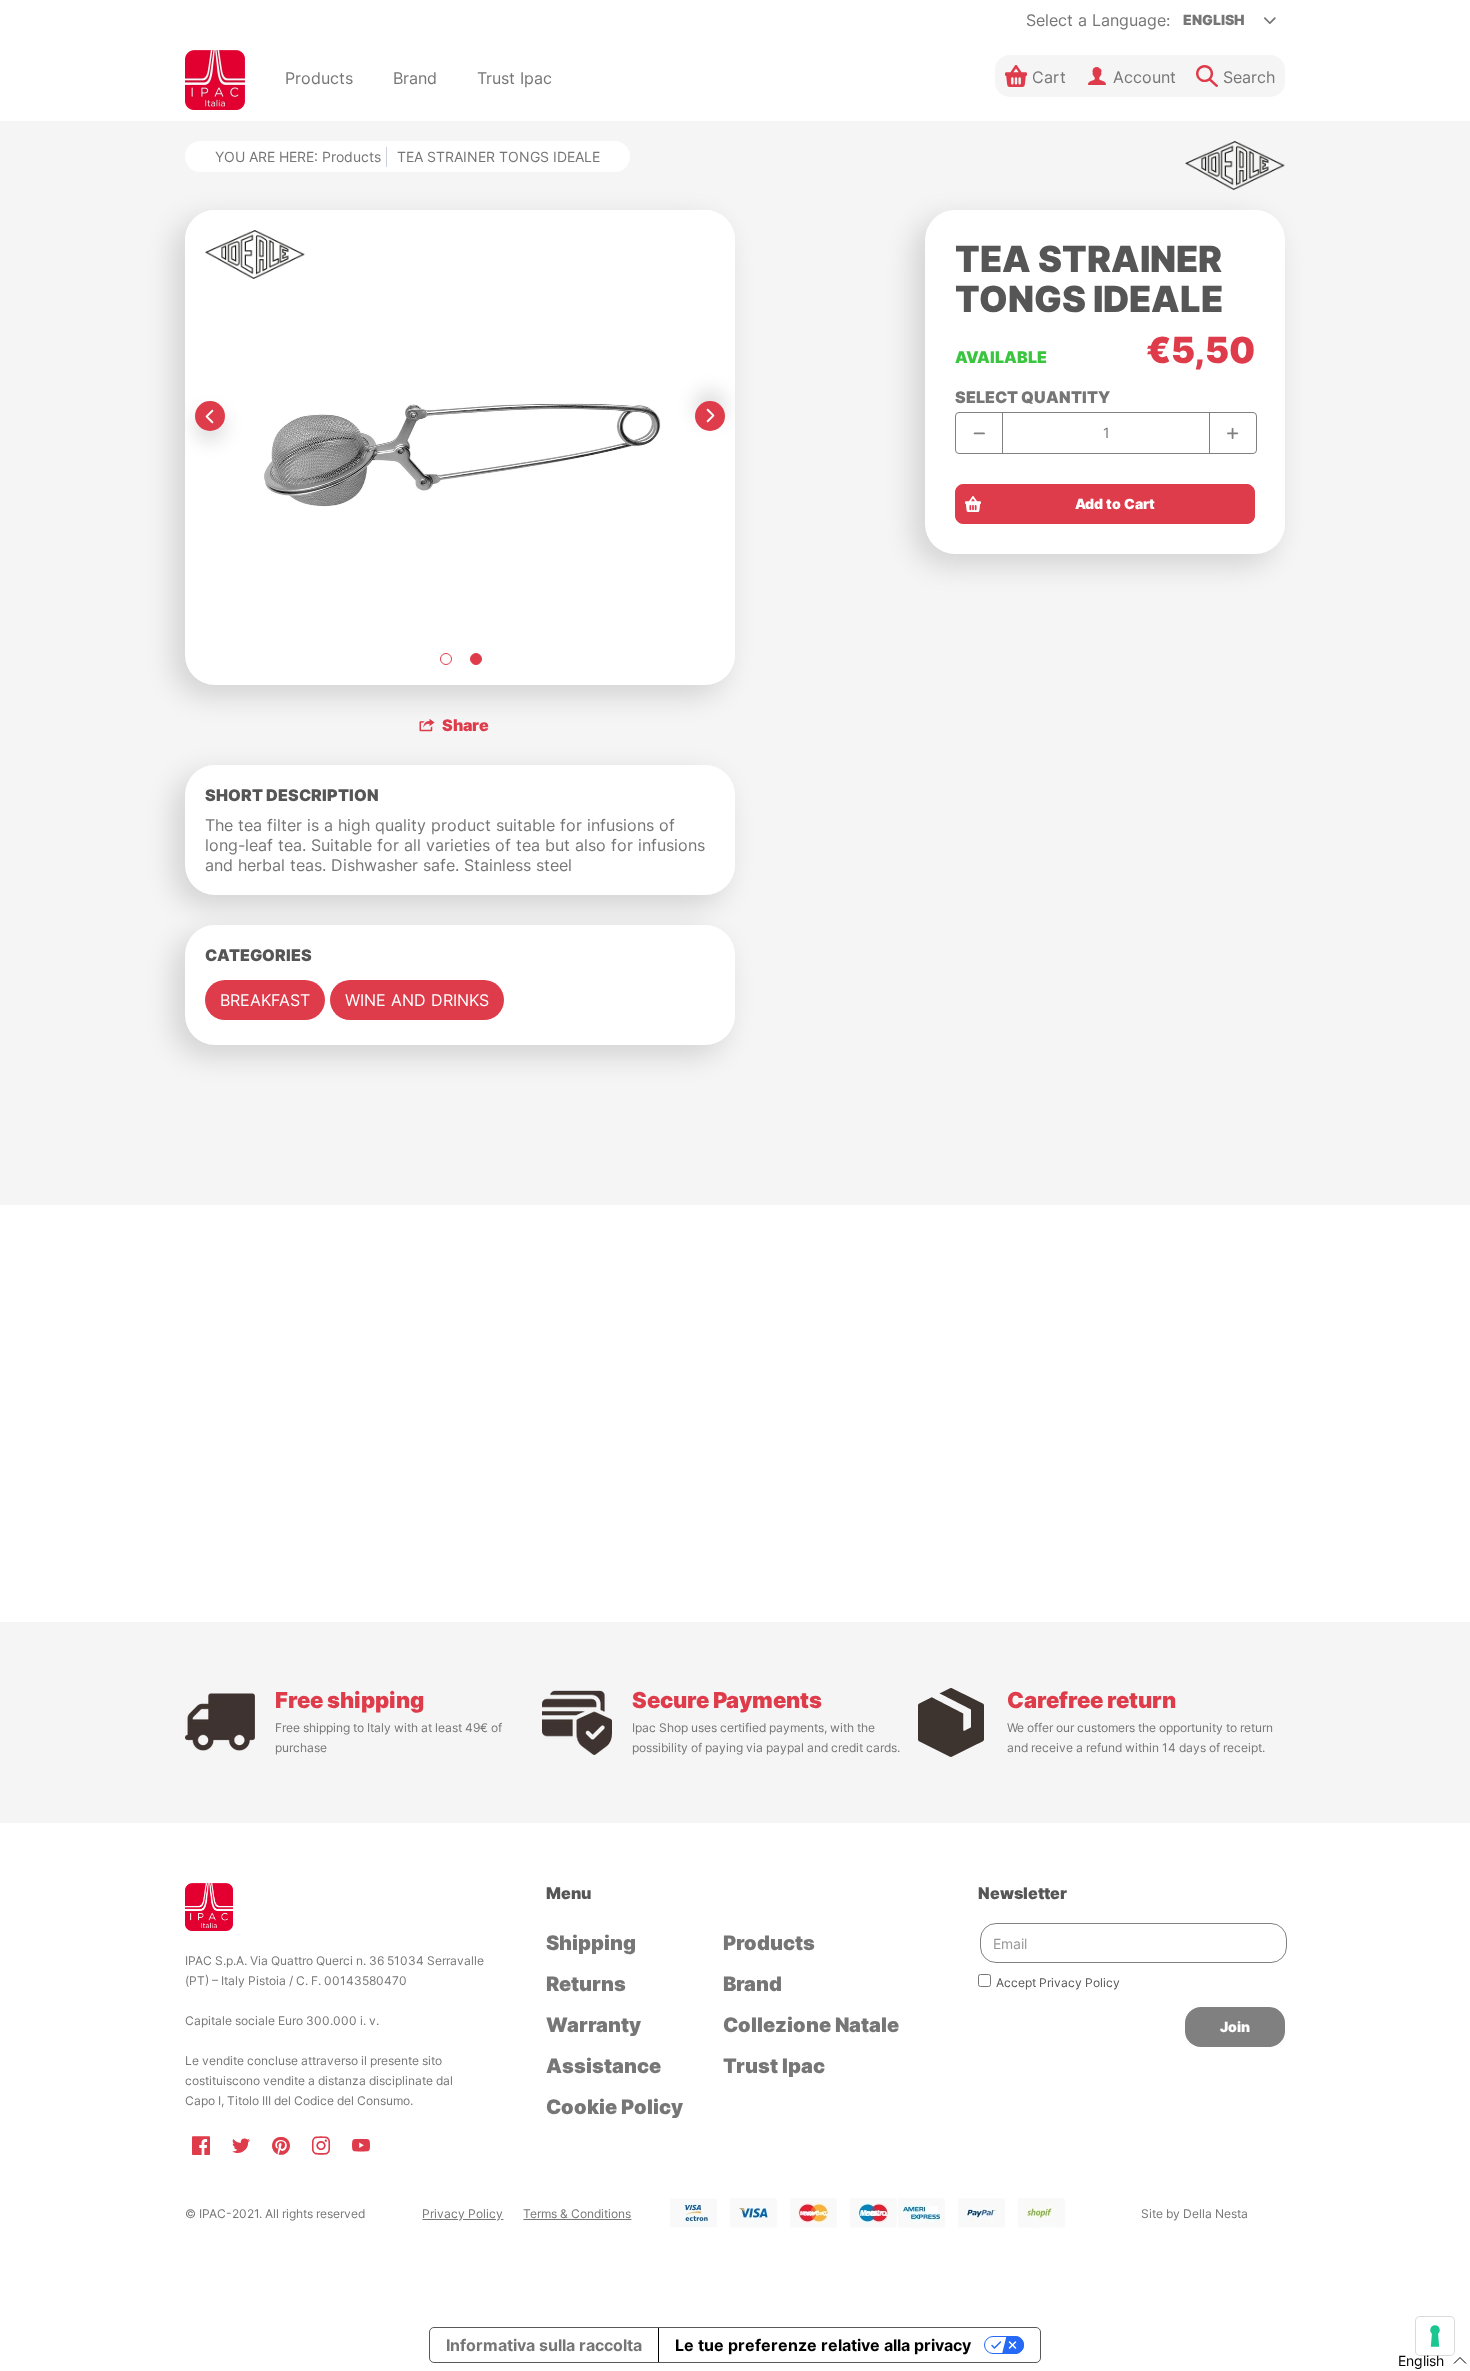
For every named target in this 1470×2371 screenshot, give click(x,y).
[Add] (1232, 432)
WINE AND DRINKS (417, 1000)
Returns (586, 1984)
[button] (1035, 76)
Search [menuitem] (1249, 77)
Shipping (591, 1943)
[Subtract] (979, 432)
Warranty (593, 2025)
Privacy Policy (462, 2213)
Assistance (603, 2066)
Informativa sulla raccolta (544, 2345)
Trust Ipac (774, 2066)
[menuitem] (319, 80)
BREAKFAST (265, 1000)
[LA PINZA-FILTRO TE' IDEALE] (445, 659)
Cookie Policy (614, 2107)
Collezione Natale (811, 2025)
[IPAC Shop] (215, 80)
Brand (752, 1984)
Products (351, 156)
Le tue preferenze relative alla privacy (823, 2345)
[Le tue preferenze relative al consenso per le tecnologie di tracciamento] (1435, 2336)
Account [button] (1144, 77)
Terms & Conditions (577, 2213)
